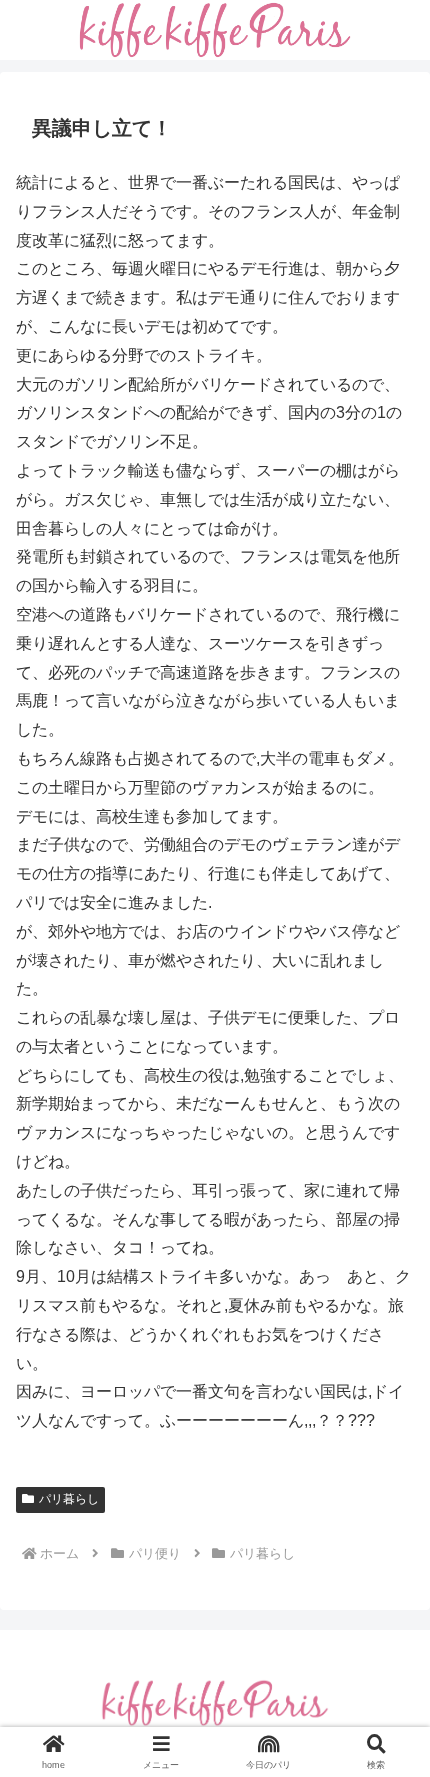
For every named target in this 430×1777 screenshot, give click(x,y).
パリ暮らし (69, 1499)
